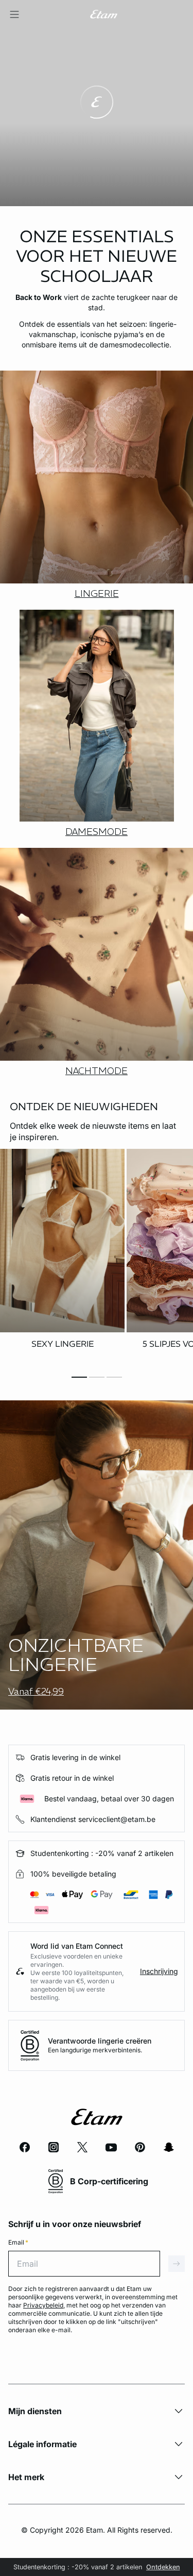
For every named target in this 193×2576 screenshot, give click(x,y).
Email (18, 2242)
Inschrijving (159, 1971)
